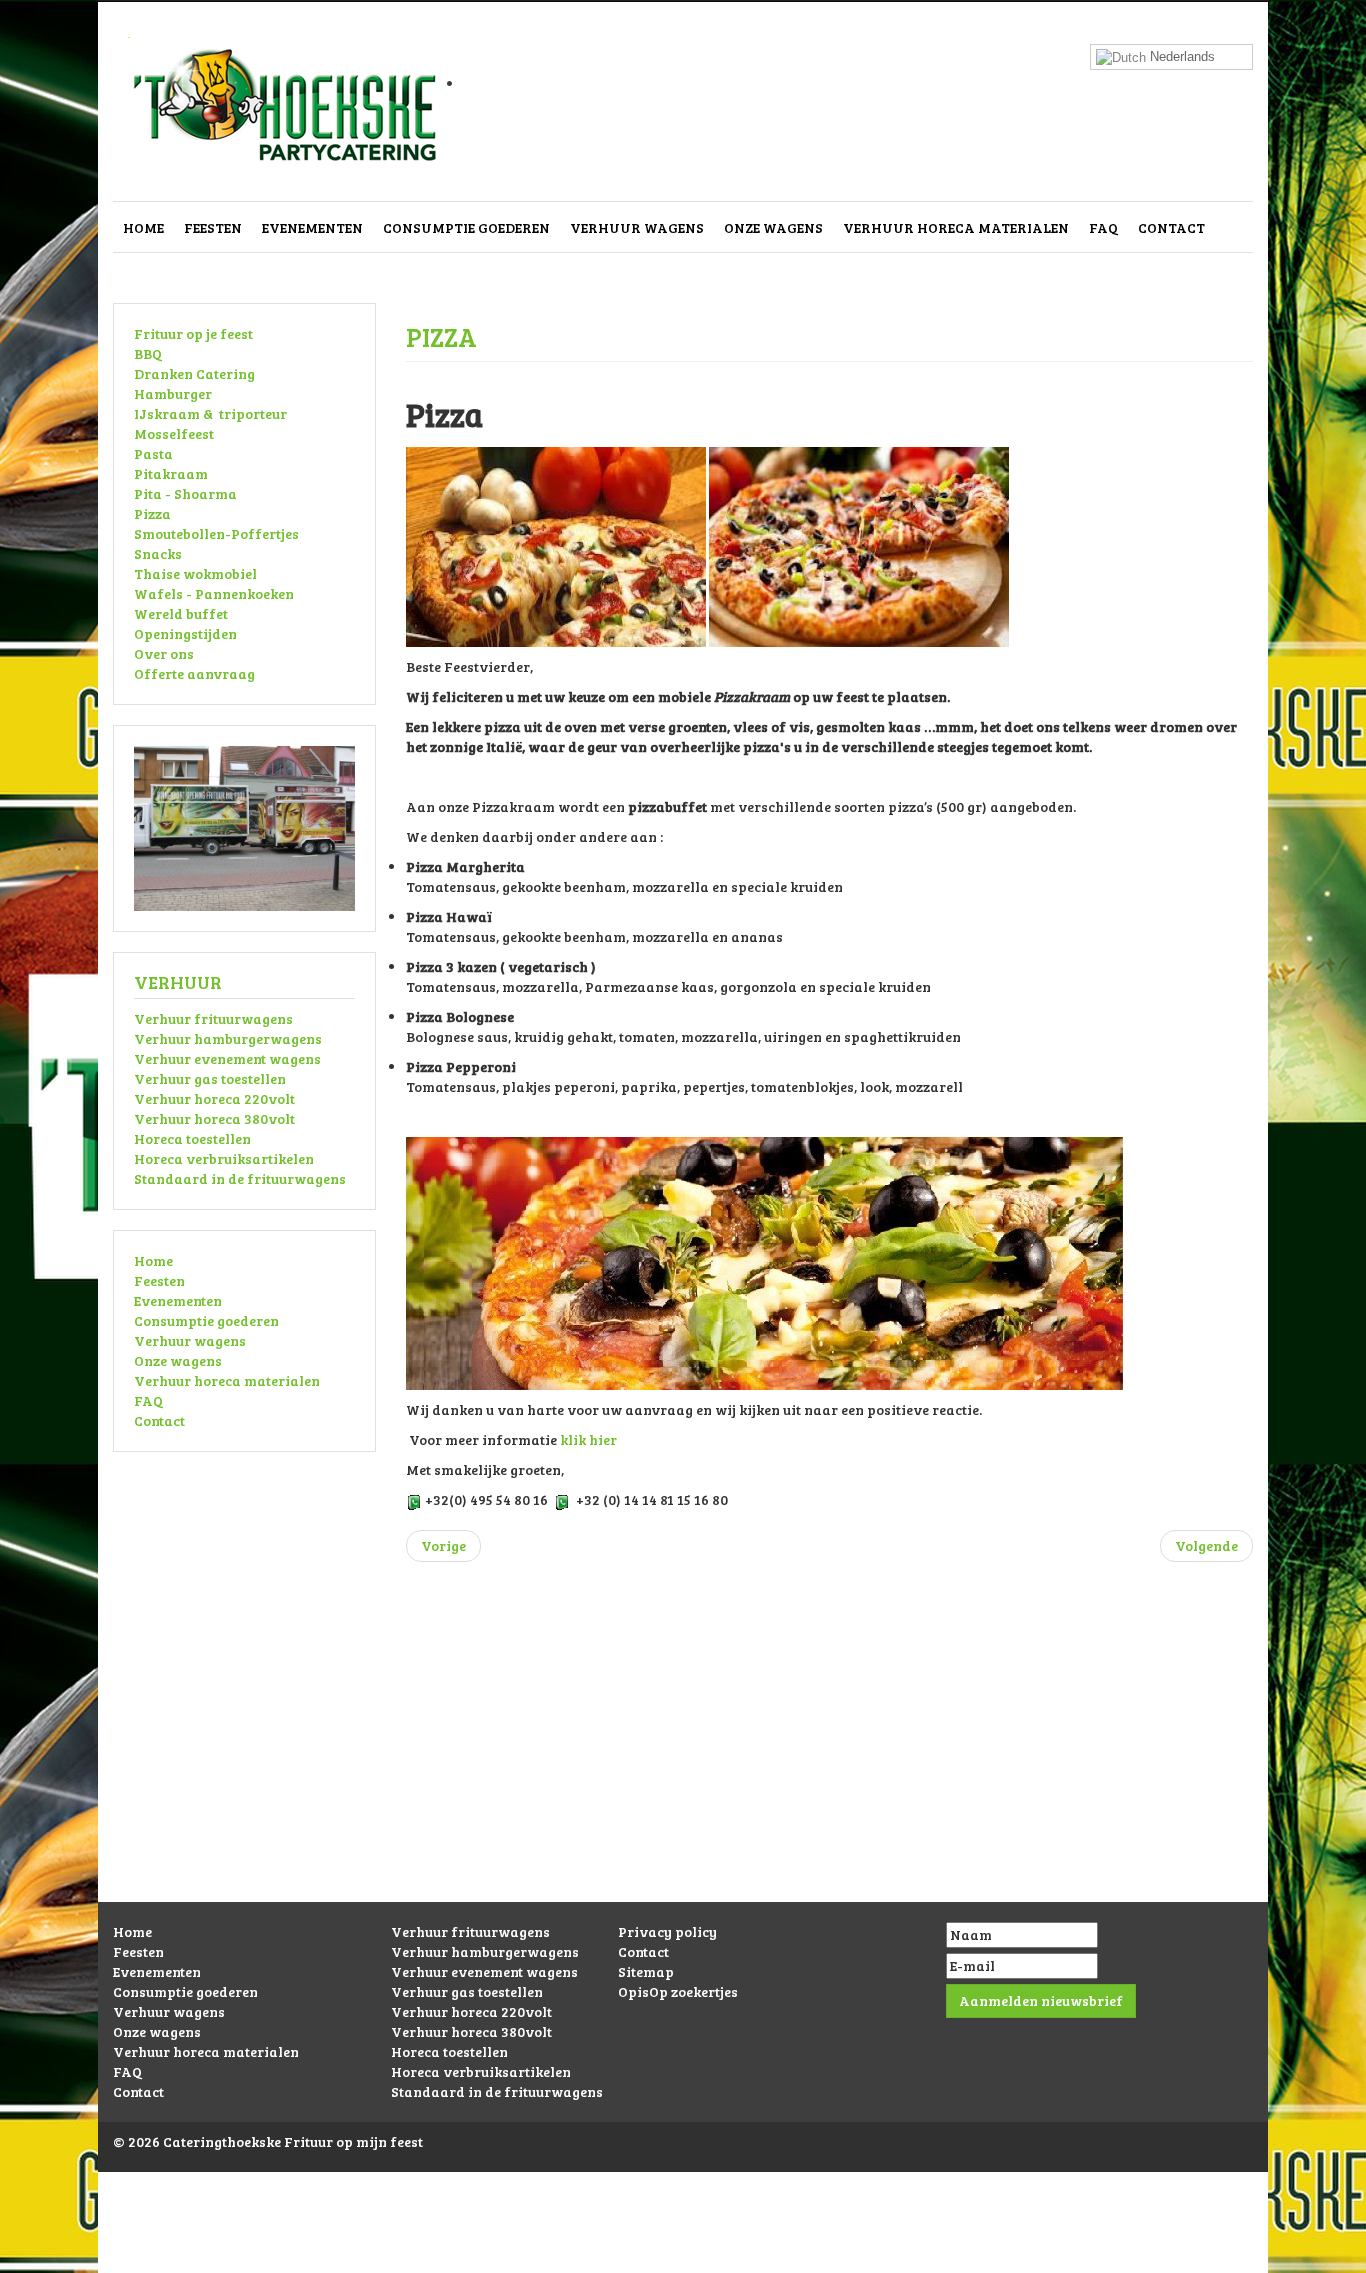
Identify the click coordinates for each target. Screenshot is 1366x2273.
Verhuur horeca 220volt (214, 1098)
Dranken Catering (194, 373)
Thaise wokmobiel (195, 573)
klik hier (588, 1439)
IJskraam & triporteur (210, 413)
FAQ (1103, 227)
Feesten (213, 227)
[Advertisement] (683, 1762)
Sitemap (646, 1971)
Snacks (158, 553)
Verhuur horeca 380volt (214, 1118)
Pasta (153, 453)
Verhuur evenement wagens (227, 1058)
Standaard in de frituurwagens (240, 1178)
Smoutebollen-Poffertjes (216, 533)
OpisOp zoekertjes (678, 1991)
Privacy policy (667, 1931)
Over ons (164, 653)
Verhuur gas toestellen (210, 1078)
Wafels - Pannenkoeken (214, 593)
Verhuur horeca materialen (956, 227)
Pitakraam (171, 473)
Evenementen (312, 227)
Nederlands (1180, 56)
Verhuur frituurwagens (213, 1018)
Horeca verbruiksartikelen (224, 1158)
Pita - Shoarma (185, 493)
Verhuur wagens (637, 227)
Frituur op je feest (193, 333)
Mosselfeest (174, 433)
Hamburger (173, 393)
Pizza (152, 513)
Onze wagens (773, 227)
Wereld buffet (181, 613)
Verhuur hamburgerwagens (228, 1038)
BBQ (148, 353)
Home (143, 227)
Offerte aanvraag (194, 673)
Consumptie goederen (466, 227)
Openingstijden (185, 633)
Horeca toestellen (192, 1138)
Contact (1171, 227)
